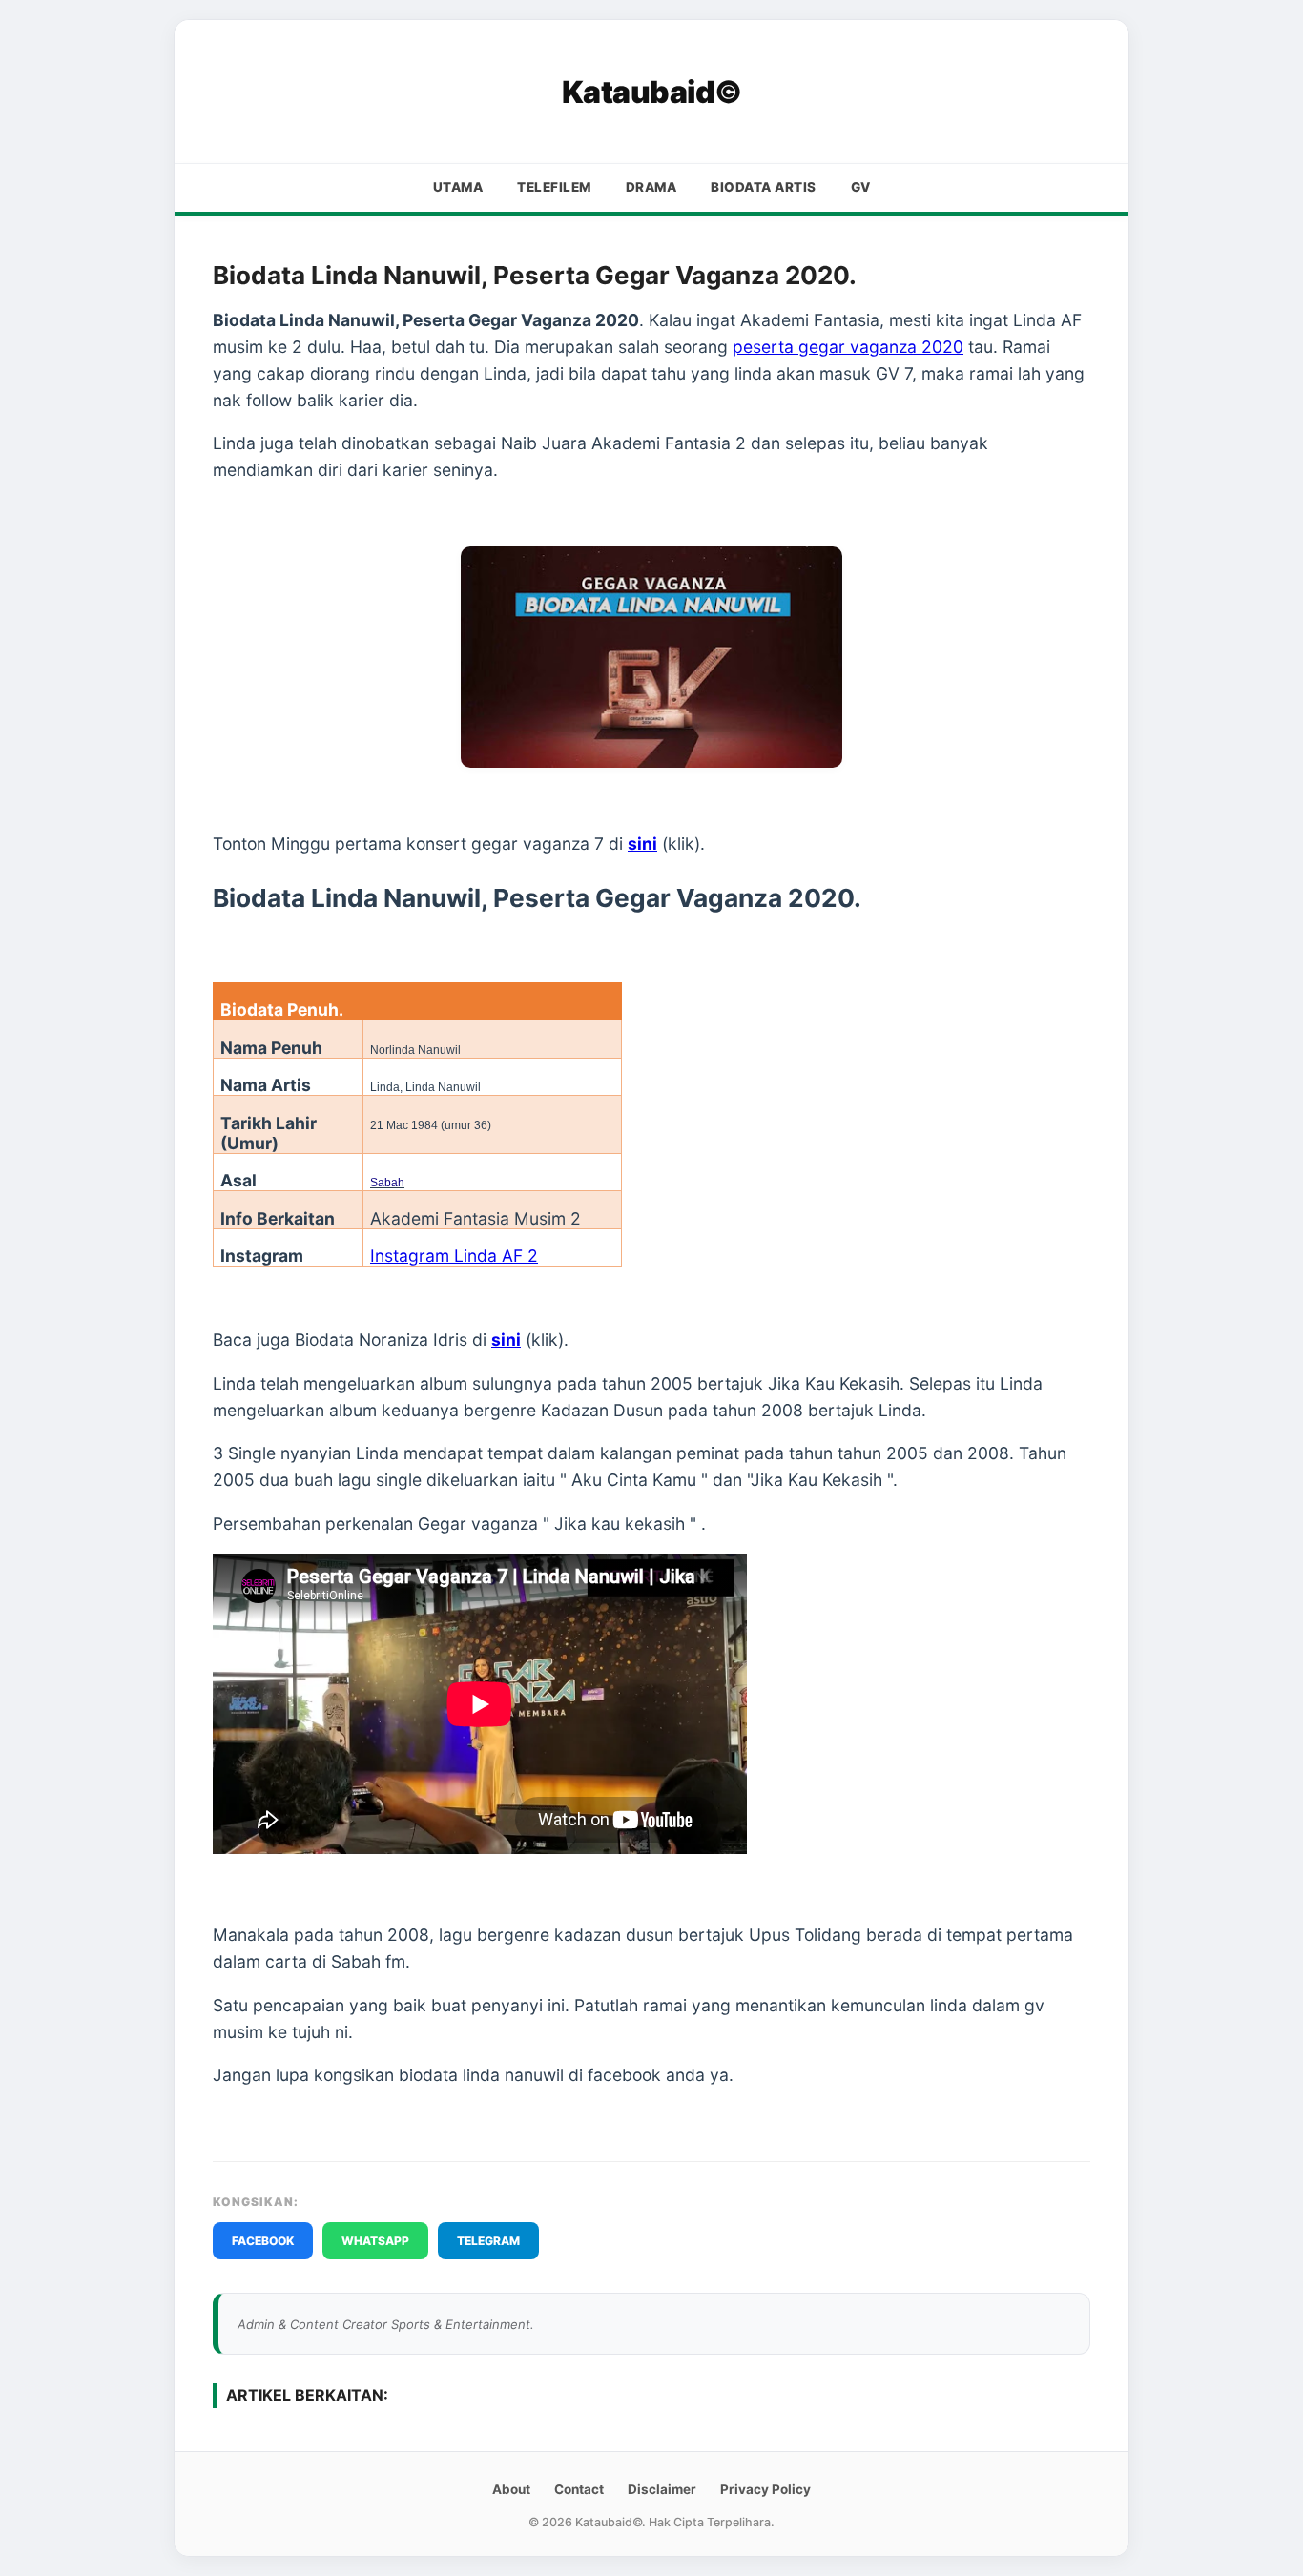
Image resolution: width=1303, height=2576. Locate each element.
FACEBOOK (263, 2241)
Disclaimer (662, 2489)
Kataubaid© (652, 92)
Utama (458, 187)
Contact (579, 2489)
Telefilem (554, 187)
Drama (651, 187)
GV (861, 187)
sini (642, 844)
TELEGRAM (488, 2241)
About (511, 2489)
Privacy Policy (765, 2489)
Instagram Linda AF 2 (454, 1256)
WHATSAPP (375, 2241)
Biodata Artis (764, 187)
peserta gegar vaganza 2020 (848, 347)
